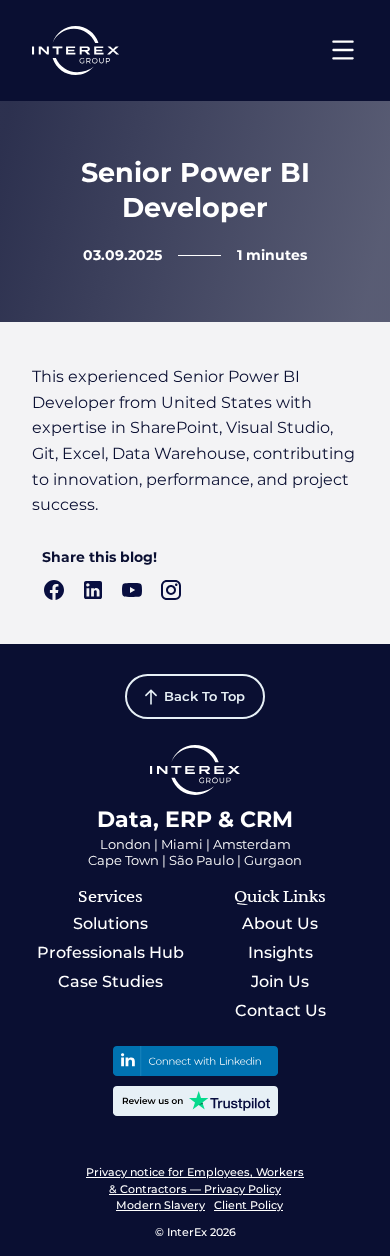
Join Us (280, 981)
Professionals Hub (110, 952)
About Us (280, 923)
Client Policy (248, 1205)
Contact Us (280, 1010)
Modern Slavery (160, 1205)
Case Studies (110, 981)
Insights (280, 952)
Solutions (110, 923)
